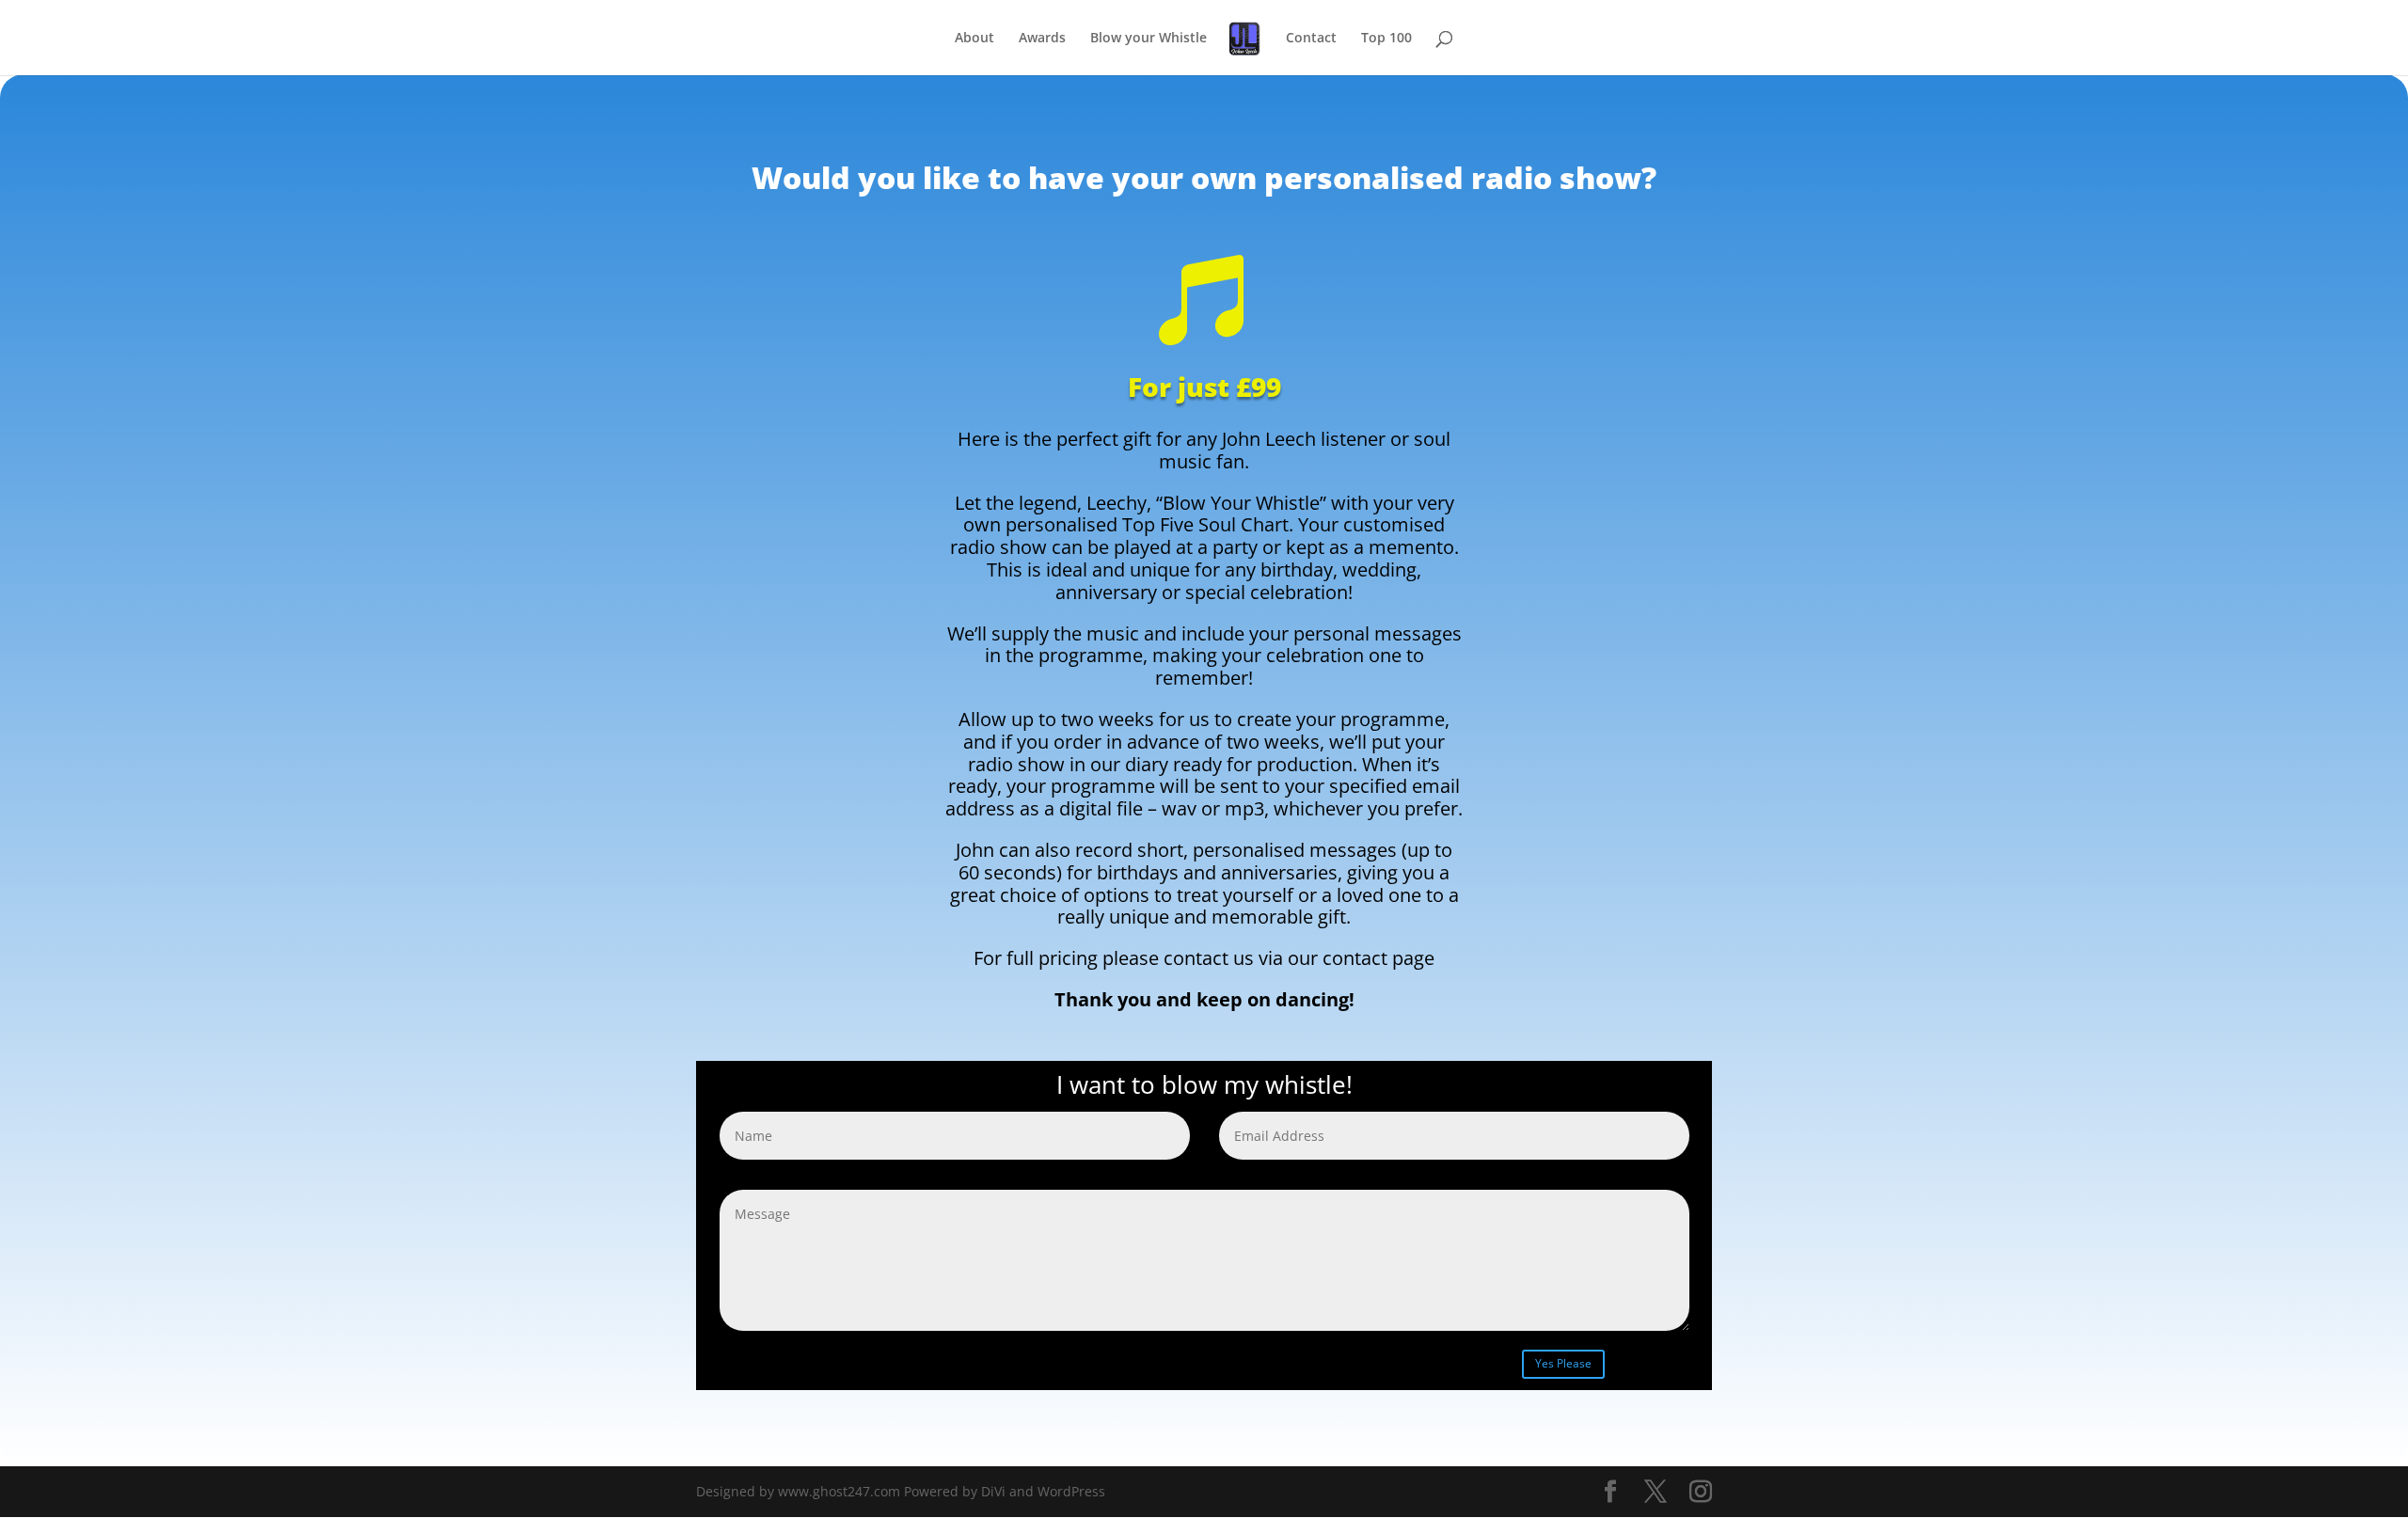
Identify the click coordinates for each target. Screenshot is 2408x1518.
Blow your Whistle (1149, 39)
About (974, 39)
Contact (1311, 39)
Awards (1042, 39)
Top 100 (1386, 39)
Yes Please (1563, 1363)
